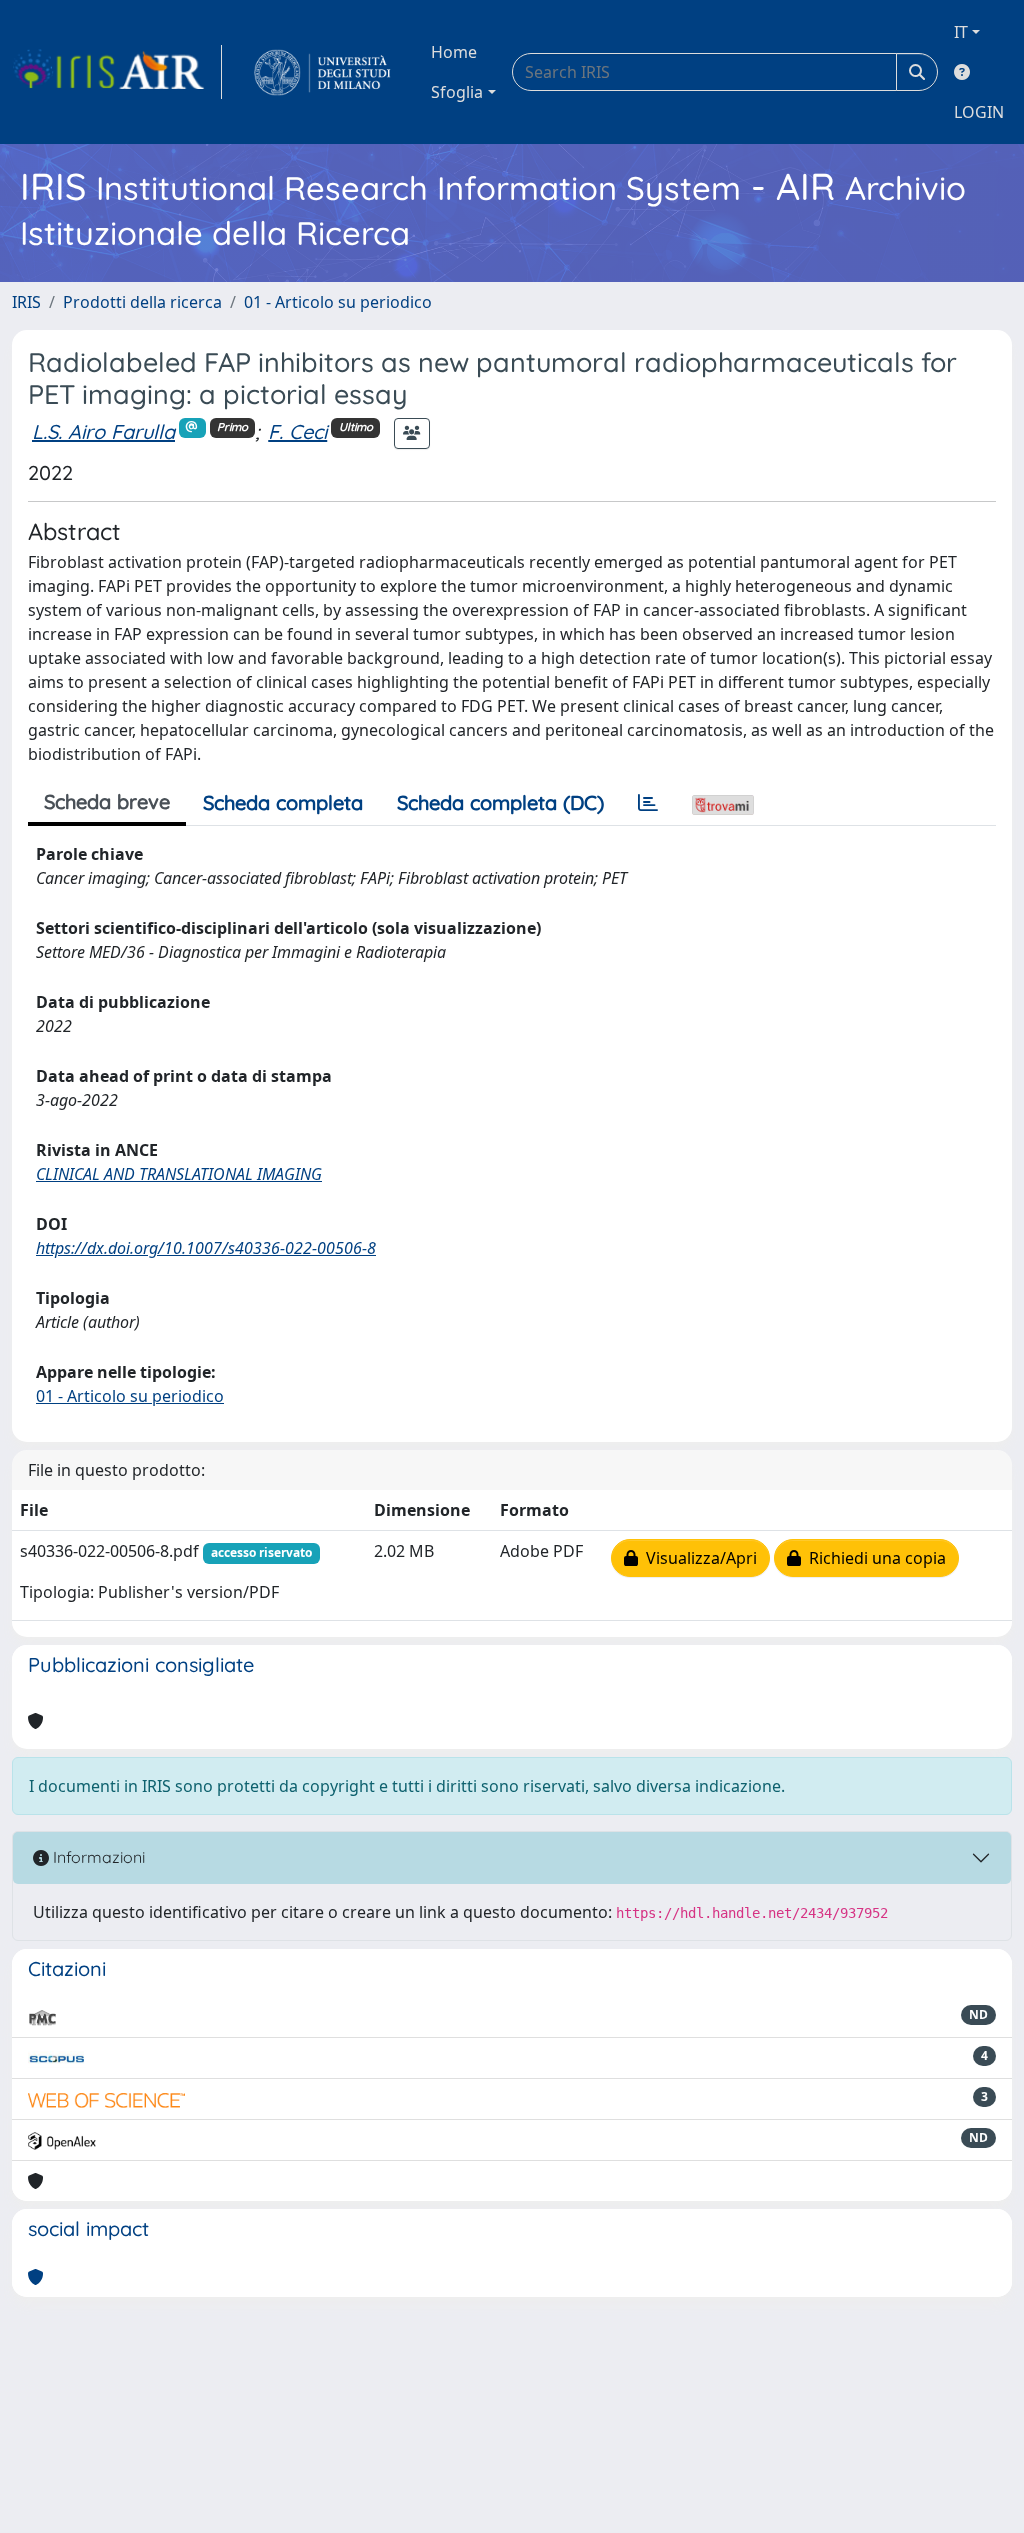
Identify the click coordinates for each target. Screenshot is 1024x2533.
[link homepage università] (322, 72)
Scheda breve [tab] (107, 801)
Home (454, 52)
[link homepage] (117, 72)
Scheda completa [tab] (283, 802)
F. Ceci (297, 431)
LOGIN (979, 112)
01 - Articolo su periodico (338, 302)
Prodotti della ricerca (142, 302)
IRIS (26, 302)
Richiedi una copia (873, 1558)
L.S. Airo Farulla (103, 431)
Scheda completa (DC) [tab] (500, 802)
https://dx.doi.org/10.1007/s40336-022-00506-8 (206, 1248)
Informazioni (97, 1857)
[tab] (648, 803)
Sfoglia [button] (457, 92)
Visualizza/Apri (697, 1558)
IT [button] (961, 32)
